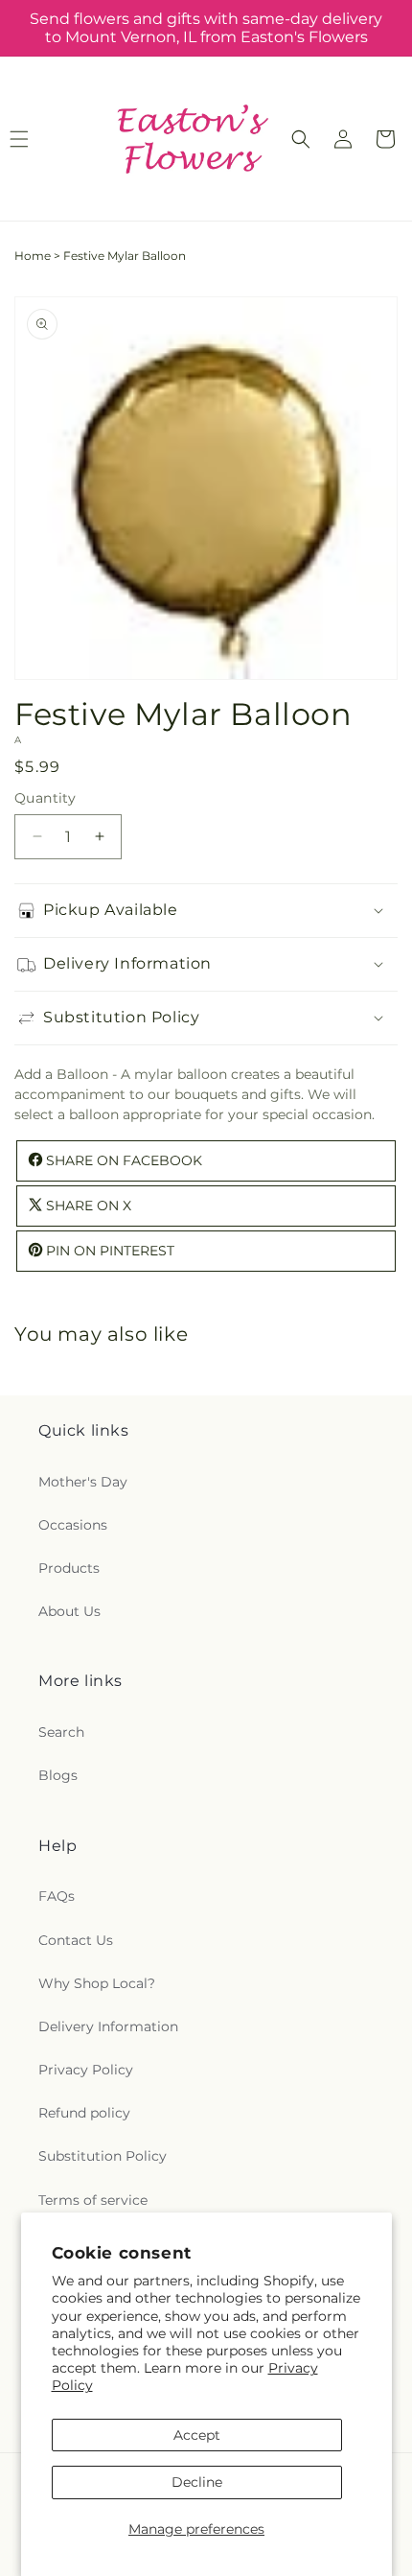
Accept (197, 2435)
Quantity (45, 798)
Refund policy (84, 2113)
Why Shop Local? (97, 1983)
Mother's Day (83, 1482)
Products (69, 1568)
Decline (197, 2482)
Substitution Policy (103, 2156)
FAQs (57, 1896)
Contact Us (76, 1940)
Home (33, 256)
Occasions (73, 1525)
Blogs (58, 1775)
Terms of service (93, 2200)
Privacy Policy (86, 2070)
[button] (301, 139)
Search (61, 1732)
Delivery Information (108, 2026)
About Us (69, 1611)
